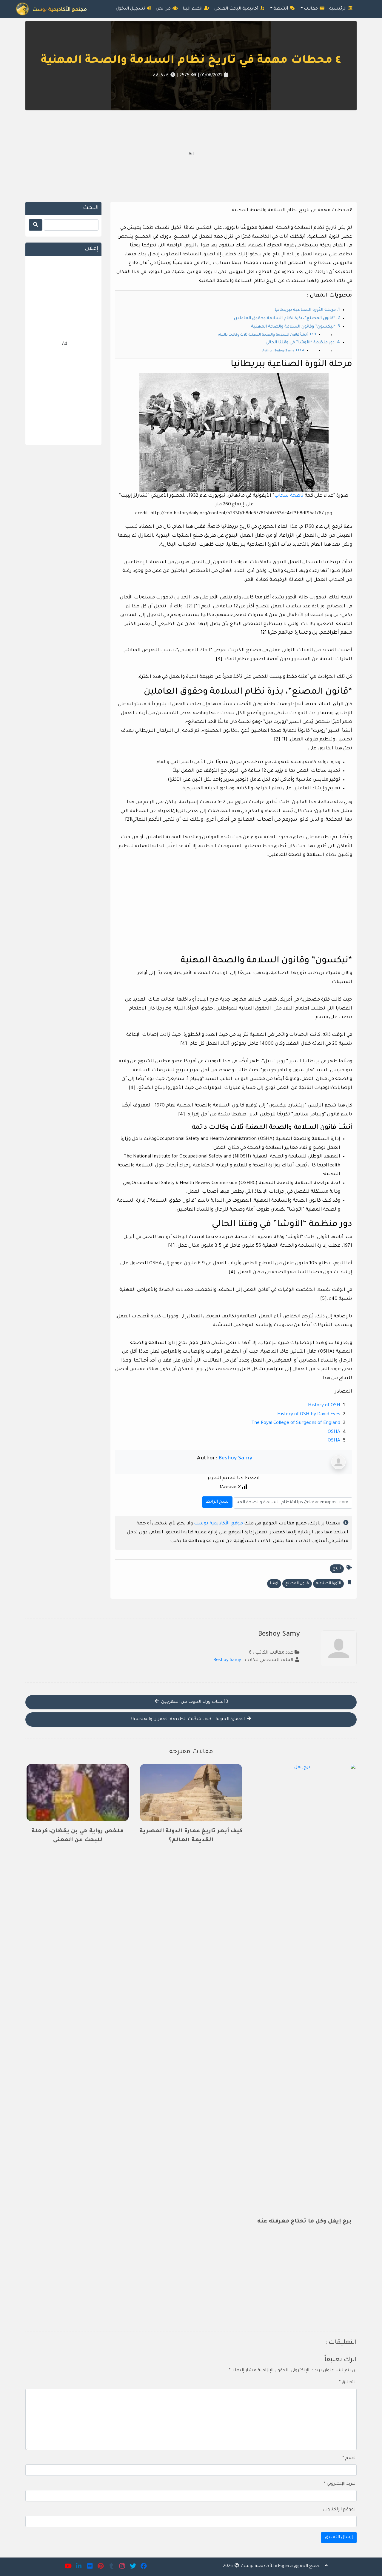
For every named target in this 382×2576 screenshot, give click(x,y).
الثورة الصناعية (328, 1583)
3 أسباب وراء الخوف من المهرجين (194, 1702)
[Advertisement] (191, 155)
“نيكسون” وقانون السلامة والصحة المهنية (293, 327)
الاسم (349, 2458)
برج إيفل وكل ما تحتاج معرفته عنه (304, 2222)
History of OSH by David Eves (309, 1414)
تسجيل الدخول (131, 9)
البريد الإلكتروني (340, 2484)
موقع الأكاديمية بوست (218, 1524)
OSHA (334, 1432)
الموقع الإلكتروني (340, 2510)
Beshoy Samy (235, 1458)
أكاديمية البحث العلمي (237, 9)
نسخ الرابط (216, 1500)
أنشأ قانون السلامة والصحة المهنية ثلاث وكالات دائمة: (263, 335)
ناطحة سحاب (289, 496)
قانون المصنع (297, 1583)
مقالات (311, 9)
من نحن (164, 9)
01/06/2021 (211, 76)
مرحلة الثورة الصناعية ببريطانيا (305, 310)
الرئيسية (338, 9)
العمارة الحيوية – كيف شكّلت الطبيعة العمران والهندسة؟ (188, 1720)
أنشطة (281, 9)
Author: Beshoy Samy (278, 351)
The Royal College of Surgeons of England (296, 1423)
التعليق (348, 2383)
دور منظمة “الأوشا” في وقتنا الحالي (300, 343)
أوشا (274, 1583)
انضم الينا (193, 9)
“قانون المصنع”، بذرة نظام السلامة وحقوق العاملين (285, 319)
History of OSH (324, 1406)
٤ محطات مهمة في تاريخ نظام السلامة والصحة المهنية (191, 61)
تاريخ (337, 1569)
